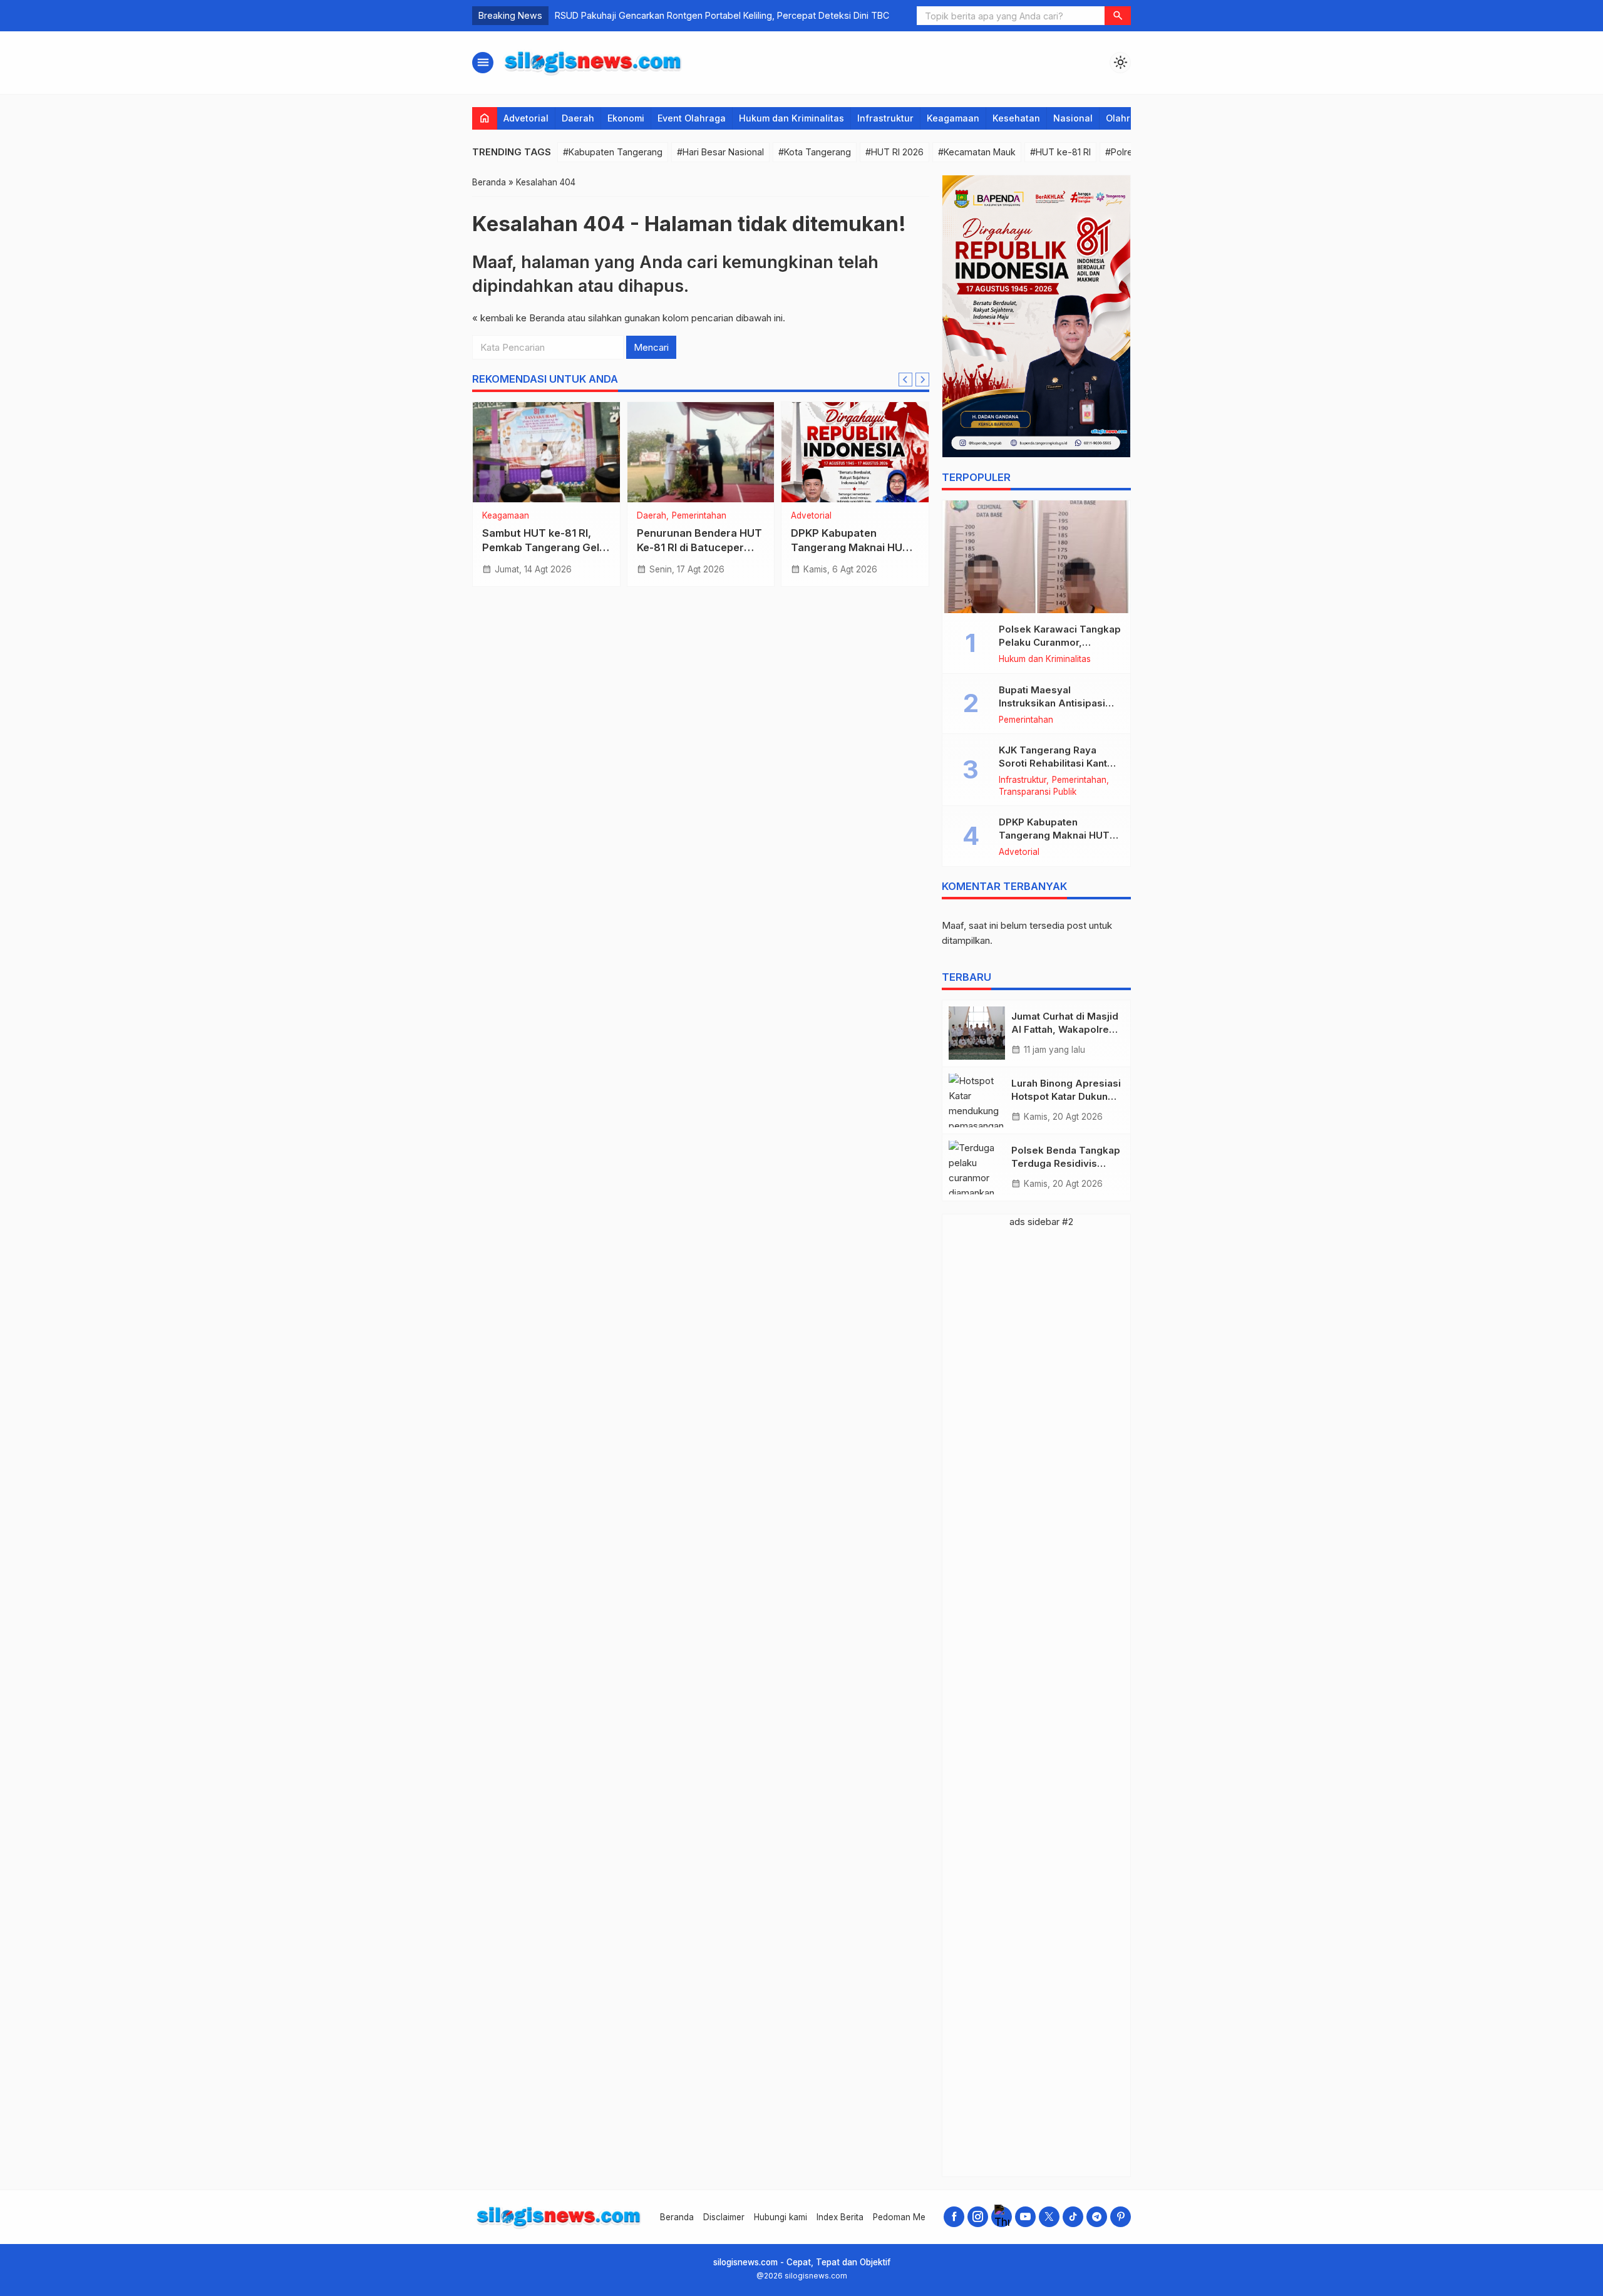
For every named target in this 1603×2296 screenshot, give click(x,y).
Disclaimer (724, 2217)
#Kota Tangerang (815, 152)
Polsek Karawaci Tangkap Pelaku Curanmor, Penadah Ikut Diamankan (1060, 642)
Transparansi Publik (1038, 792)
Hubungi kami (781, 2217)
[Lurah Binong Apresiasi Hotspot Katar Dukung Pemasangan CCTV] (977, 1100)
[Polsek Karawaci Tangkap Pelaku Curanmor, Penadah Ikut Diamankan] (1036, 557)
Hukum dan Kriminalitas (791, 118)
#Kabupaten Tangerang (613, 152)
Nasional (1073, 118)
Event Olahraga (692, 118)
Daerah (578, 118)
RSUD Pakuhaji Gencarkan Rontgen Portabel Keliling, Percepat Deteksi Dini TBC (722, 15)
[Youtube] (1025, 2217)
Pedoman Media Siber (917, 2217)
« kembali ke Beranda (518, 318)
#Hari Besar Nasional (720, 152)
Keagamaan (953, 118)
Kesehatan (1016, 118)
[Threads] (1002, 2217)
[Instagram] (978, 2217)
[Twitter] (1049, 2217)
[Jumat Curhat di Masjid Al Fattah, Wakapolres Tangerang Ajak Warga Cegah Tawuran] (977, 1033)
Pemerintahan (699, 516)
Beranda (677, 2217)
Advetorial (526, 118)
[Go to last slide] (905, 380)
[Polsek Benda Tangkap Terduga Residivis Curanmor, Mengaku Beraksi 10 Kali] (977, 1167)
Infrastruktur (885, 118)
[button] (1118, 16)
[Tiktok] (1073, 2217)
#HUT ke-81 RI (1060, 152)
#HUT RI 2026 (894, 152)
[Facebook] (954, 2217)
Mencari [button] (651, 347)
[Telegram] (1097, 2217)
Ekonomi (626, 118)
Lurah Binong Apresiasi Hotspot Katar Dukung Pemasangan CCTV (1066, 1096)
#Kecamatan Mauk (977, 152)
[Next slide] (922, 380)
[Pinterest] (1121, 2217)
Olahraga (1126, 118)
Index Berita (840, 2217)
